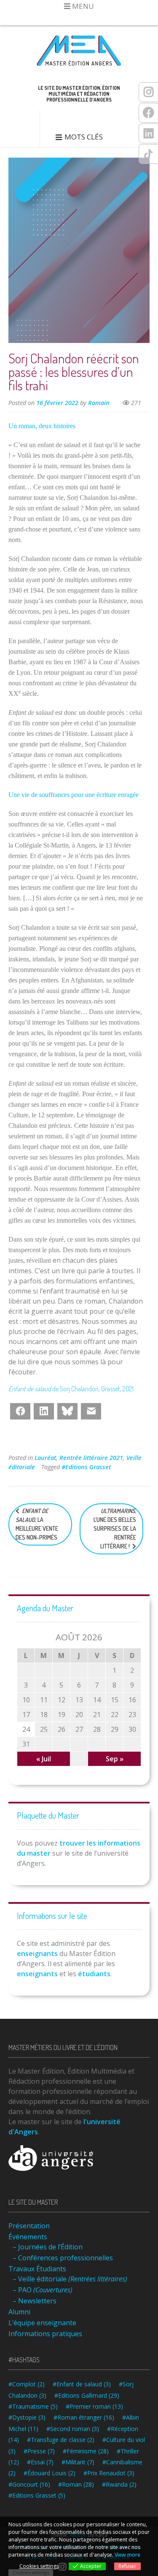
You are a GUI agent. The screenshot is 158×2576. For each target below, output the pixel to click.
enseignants (37, 1953)
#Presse (39, 2451)
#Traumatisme (33, 2406)
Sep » (115, 1759)
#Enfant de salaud (82, 2384)
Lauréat (45, 1458)
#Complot (27, 2384)
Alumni (19, 2312)
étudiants (94, 1974)
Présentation (29, 2226)
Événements (28, 2237)
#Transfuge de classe (61, 2440)
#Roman (76, 2484)
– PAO (43, 2290)
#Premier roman (94, 2406)
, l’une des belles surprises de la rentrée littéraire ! (115, 1528)
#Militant (78, 2462)
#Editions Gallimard (87, 2395)
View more (127, 2555)
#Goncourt (29, 2484)
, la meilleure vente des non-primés (37, 1524)
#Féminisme (86, 2451)
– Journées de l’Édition (48, 2247)
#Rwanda (119, 2484)
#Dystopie (27, 2417)
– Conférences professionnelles (63, 2258)
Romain (99, 403)
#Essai (40, 2462)
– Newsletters (35, 2301)
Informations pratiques (45, 2334)
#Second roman (73, 2429)
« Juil (44, 1759)
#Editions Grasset (86, 1467)
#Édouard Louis (50, 2473)
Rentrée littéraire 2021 (91, 1458)
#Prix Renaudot (109, 2473)
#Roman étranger (84, 2417)
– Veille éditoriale (70, 2279)
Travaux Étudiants (37, 2269)
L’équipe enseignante (42, 2323)
